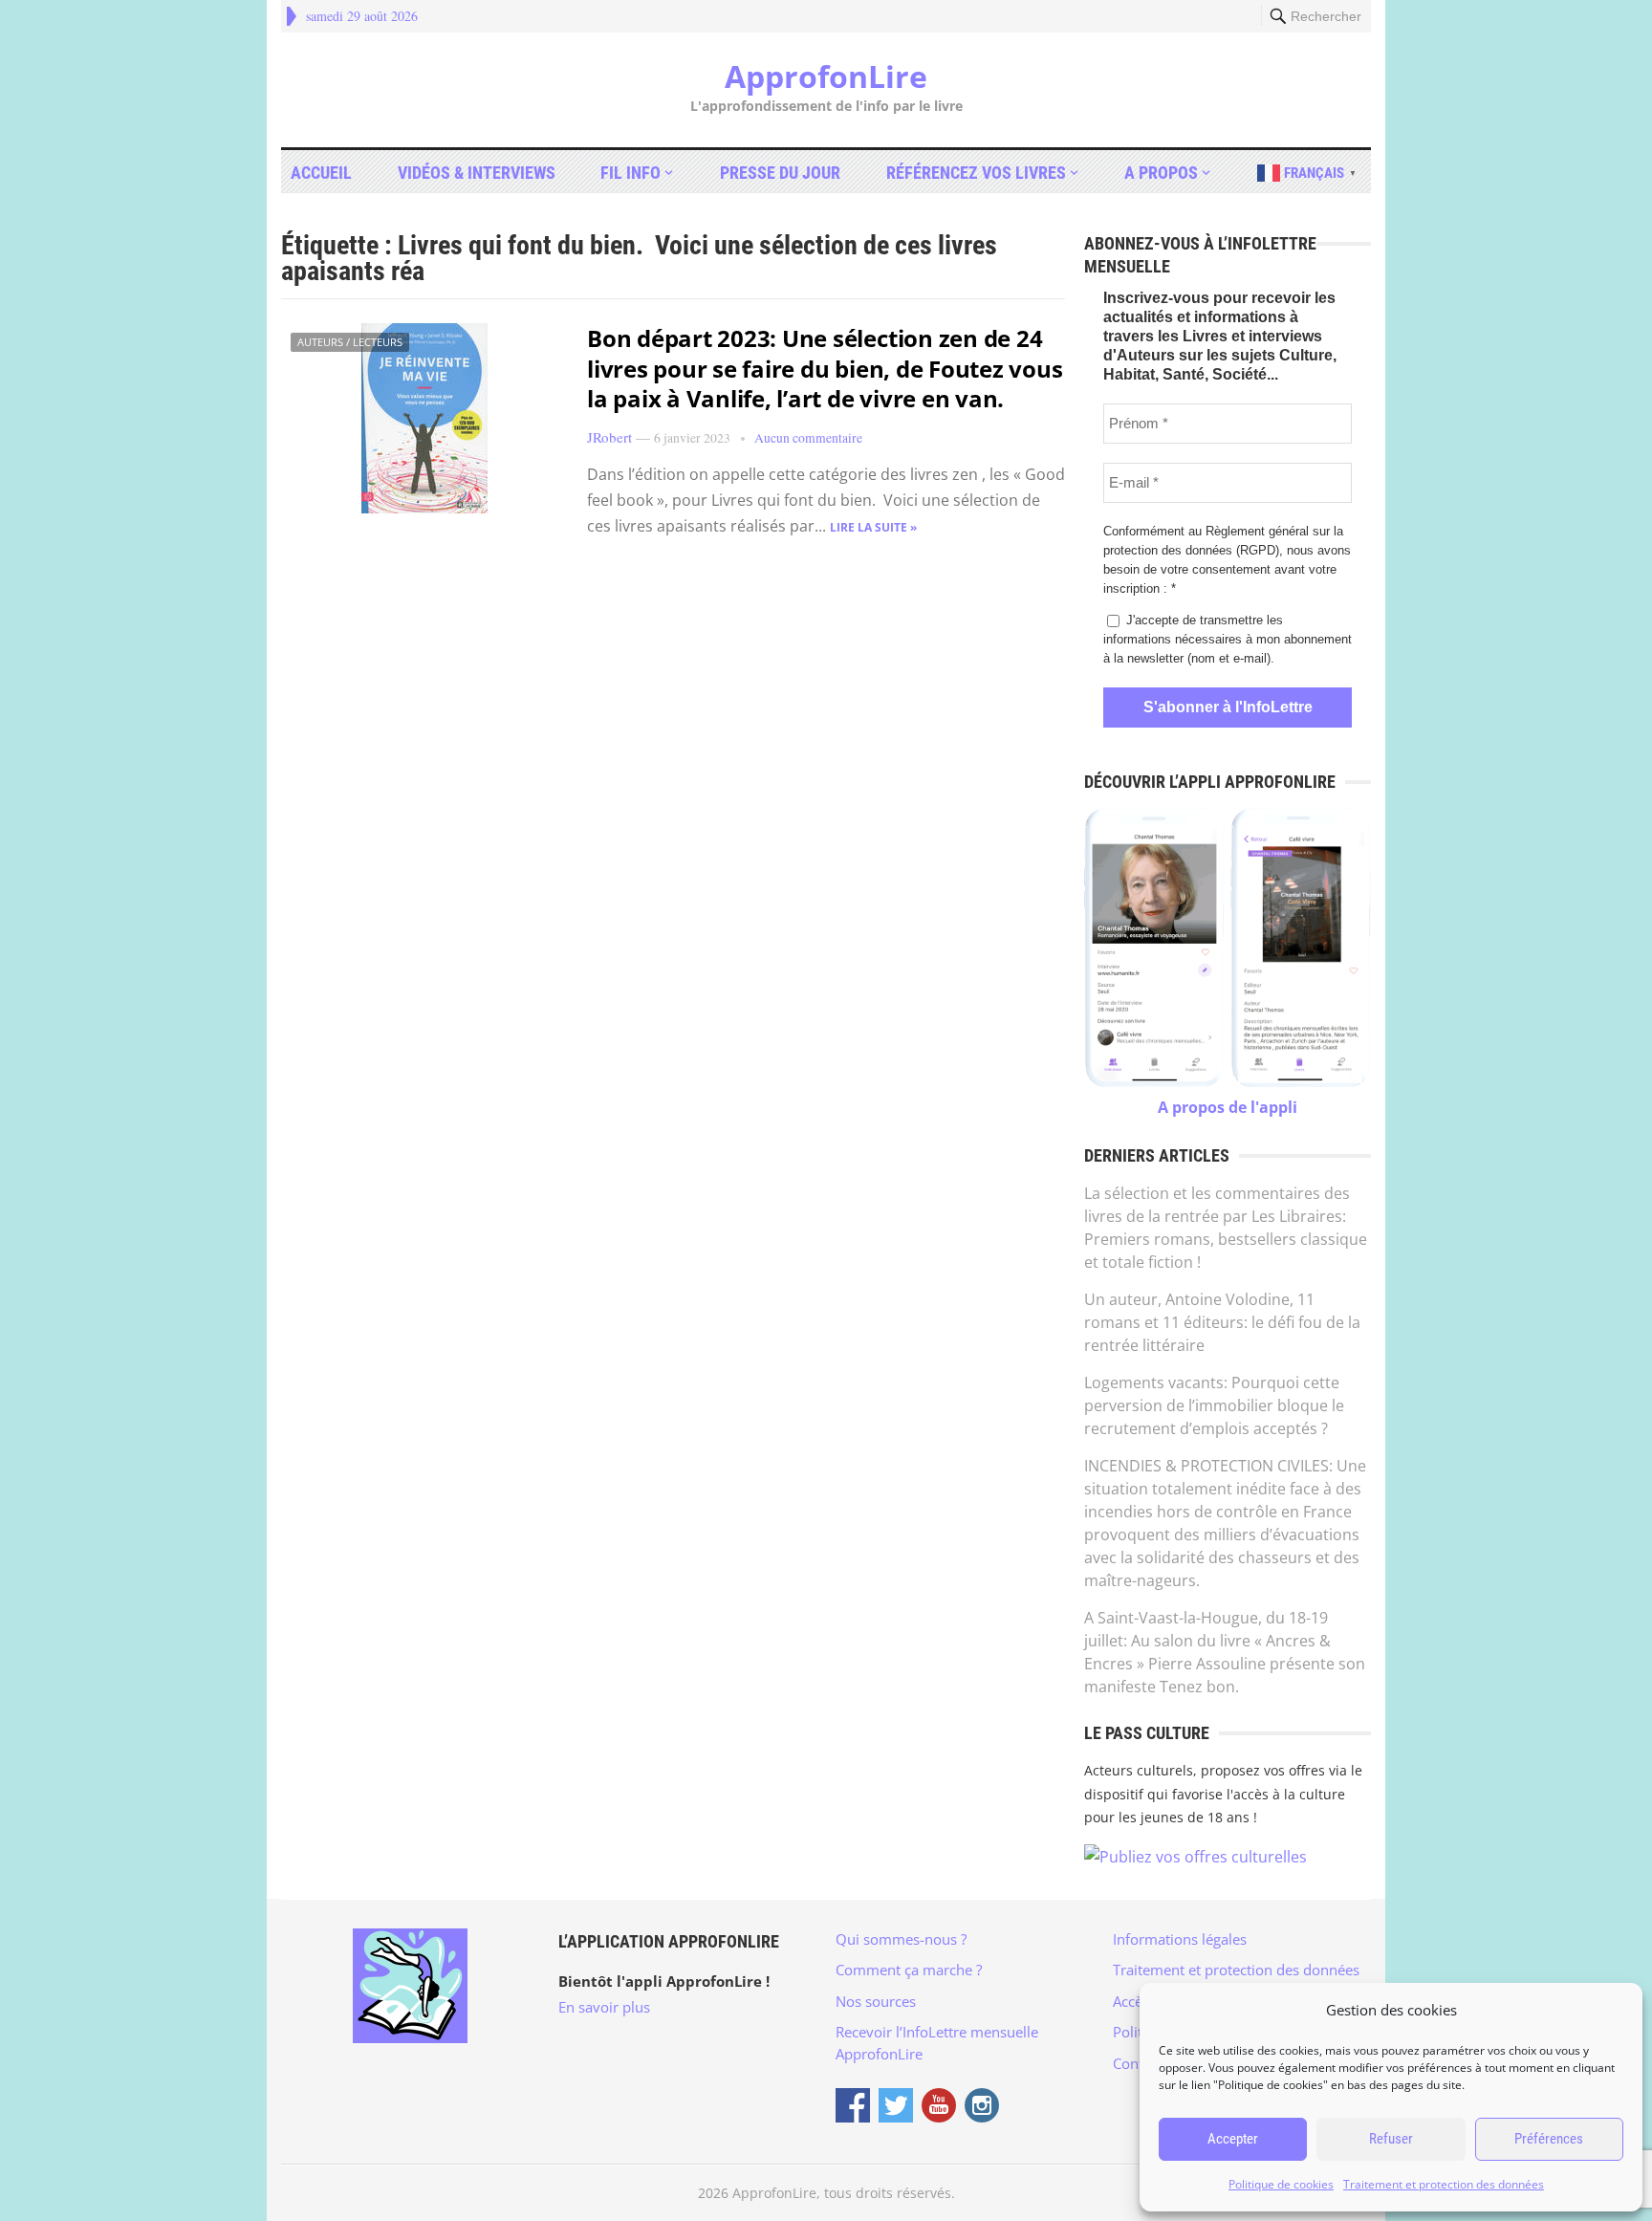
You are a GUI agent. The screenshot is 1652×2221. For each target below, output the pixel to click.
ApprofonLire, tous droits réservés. (844, 2193)
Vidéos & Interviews (477, 173)
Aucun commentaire (808, 438)
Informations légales (1180, 1939)
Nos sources (876, 2001)
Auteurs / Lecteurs (350, 342)
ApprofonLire (826, 76)
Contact (1138, 2063)
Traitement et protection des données (1444, 2184)
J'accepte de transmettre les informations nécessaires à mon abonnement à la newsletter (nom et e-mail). (1228, 639)
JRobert (609, 437)
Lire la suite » (873, 527)
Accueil (321, 173)
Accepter (1233, 2139)
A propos (1161, 173)
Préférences (1549, 2139)
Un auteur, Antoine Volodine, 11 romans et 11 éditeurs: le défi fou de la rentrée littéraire (1222, 1322)
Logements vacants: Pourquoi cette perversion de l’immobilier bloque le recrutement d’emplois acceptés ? (1214, 1405)
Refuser (1391, 2139)
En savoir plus (604, 2007)
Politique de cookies (1281, 2184)
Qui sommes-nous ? (901, 1939)
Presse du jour (780, 173)
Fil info (630, 173)
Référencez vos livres (976, 173)
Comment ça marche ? (909, 1970)
